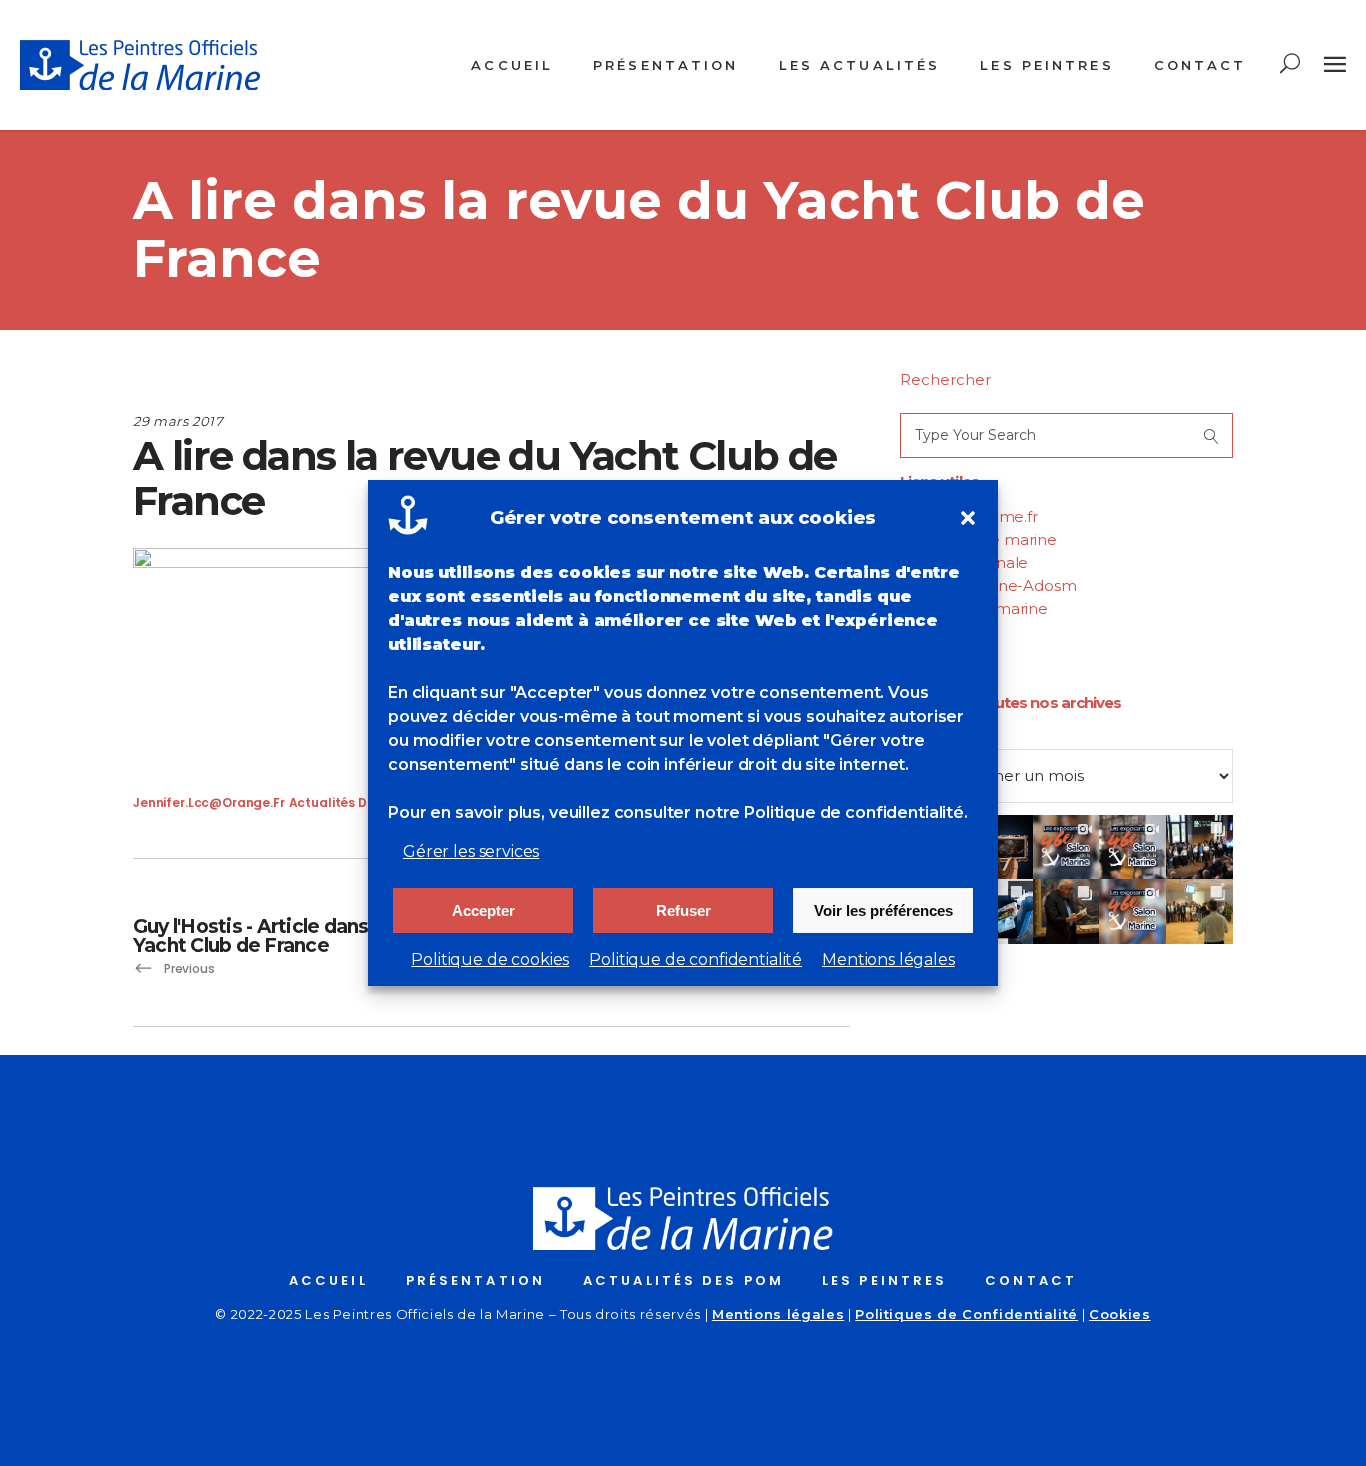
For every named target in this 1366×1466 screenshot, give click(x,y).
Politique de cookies (490, 959)
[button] (968, 518)
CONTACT (1031, 1280)
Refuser (683, 910)
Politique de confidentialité (695, 959)
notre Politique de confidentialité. (831, 812)
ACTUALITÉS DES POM (683, 1280)
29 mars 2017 (178, 421)
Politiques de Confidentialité (966, 1314)
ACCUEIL (328, 1280)
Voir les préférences (883, 910)
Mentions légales (888, 959)
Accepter (483, 910)
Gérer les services (471, 851)
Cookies (1120, 1314)
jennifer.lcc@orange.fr (209, 802)
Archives (931, 737)
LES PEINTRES (884, 1280)
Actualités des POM (351, 802)
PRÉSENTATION (475, 1280)
